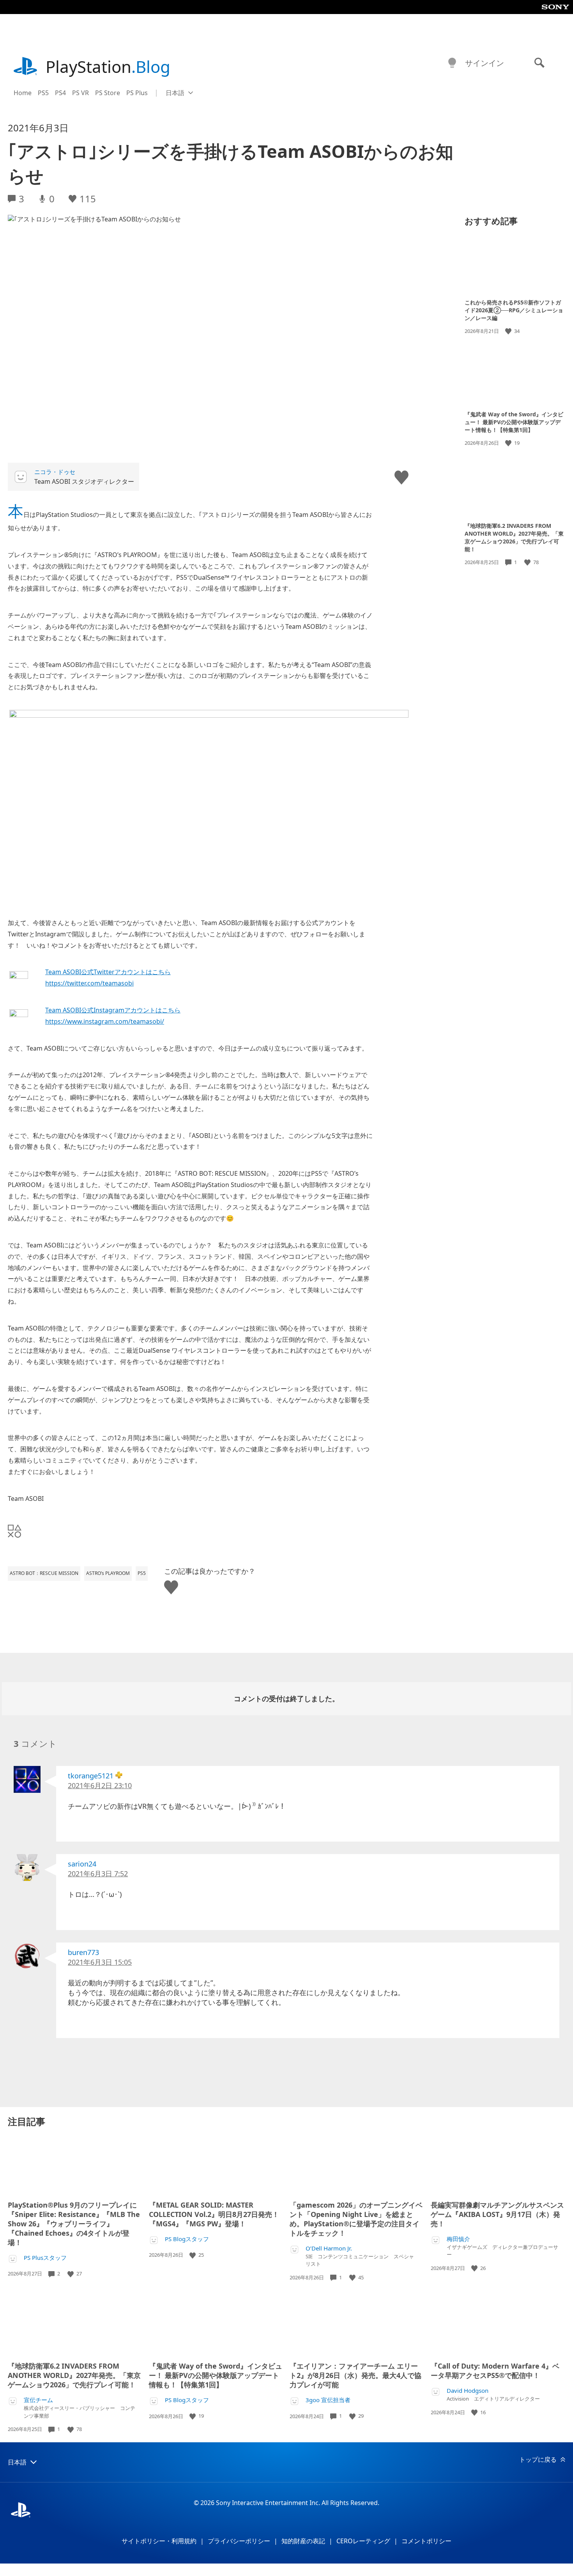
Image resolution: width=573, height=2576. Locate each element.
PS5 (43, 93)
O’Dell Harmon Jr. (329, 2248)
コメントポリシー (426, 2541)
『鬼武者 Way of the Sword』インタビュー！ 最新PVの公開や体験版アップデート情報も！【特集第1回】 (514, 422)
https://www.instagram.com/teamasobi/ (105, 1021)
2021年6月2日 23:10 (100, 1785)
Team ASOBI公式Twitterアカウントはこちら (108, 972)
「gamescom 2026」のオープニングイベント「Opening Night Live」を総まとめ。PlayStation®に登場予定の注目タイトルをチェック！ (356, 2219)
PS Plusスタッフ (45, 2258)
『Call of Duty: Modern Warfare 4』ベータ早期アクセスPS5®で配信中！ (495, 2371)
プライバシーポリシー (239, 2541)
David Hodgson (468, 2391)
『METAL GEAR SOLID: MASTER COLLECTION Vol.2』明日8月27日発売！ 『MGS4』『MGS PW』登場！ (214, 2214)
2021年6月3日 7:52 (98, 1874)
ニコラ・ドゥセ (55, 472)
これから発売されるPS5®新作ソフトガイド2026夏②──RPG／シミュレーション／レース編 (514, 310)
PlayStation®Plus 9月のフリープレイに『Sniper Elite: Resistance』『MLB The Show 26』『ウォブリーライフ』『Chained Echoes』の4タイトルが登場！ (74, 2224)
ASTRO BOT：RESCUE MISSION (44, 1573)
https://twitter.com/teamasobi (89, 983)
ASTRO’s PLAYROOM (108, 1573)
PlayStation (108, 66)
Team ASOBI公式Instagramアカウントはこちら (113, 1010)
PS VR (80, 93)
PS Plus (137, 93)
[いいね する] (509, 331)
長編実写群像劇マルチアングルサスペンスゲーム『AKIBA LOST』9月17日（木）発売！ (497, 2214)
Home (23, 93)
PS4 (60, 93)
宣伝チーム (38, 2400)
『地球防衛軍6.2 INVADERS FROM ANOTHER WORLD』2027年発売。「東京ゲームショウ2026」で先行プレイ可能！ (514, 537)
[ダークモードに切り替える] (452, 63)
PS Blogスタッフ (187, 2239)
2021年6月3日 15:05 (100, 1962)
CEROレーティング (363, 2541)
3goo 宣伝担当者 (328, 2400)
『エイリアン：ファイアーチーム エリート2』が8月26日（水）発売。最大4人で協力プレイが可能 (355, 2375)
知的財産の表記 (303, 2541)
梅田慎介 (458, 2239)
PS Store (108, 93)
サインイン (485, 63)
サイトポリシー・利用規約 (159, 2541)
